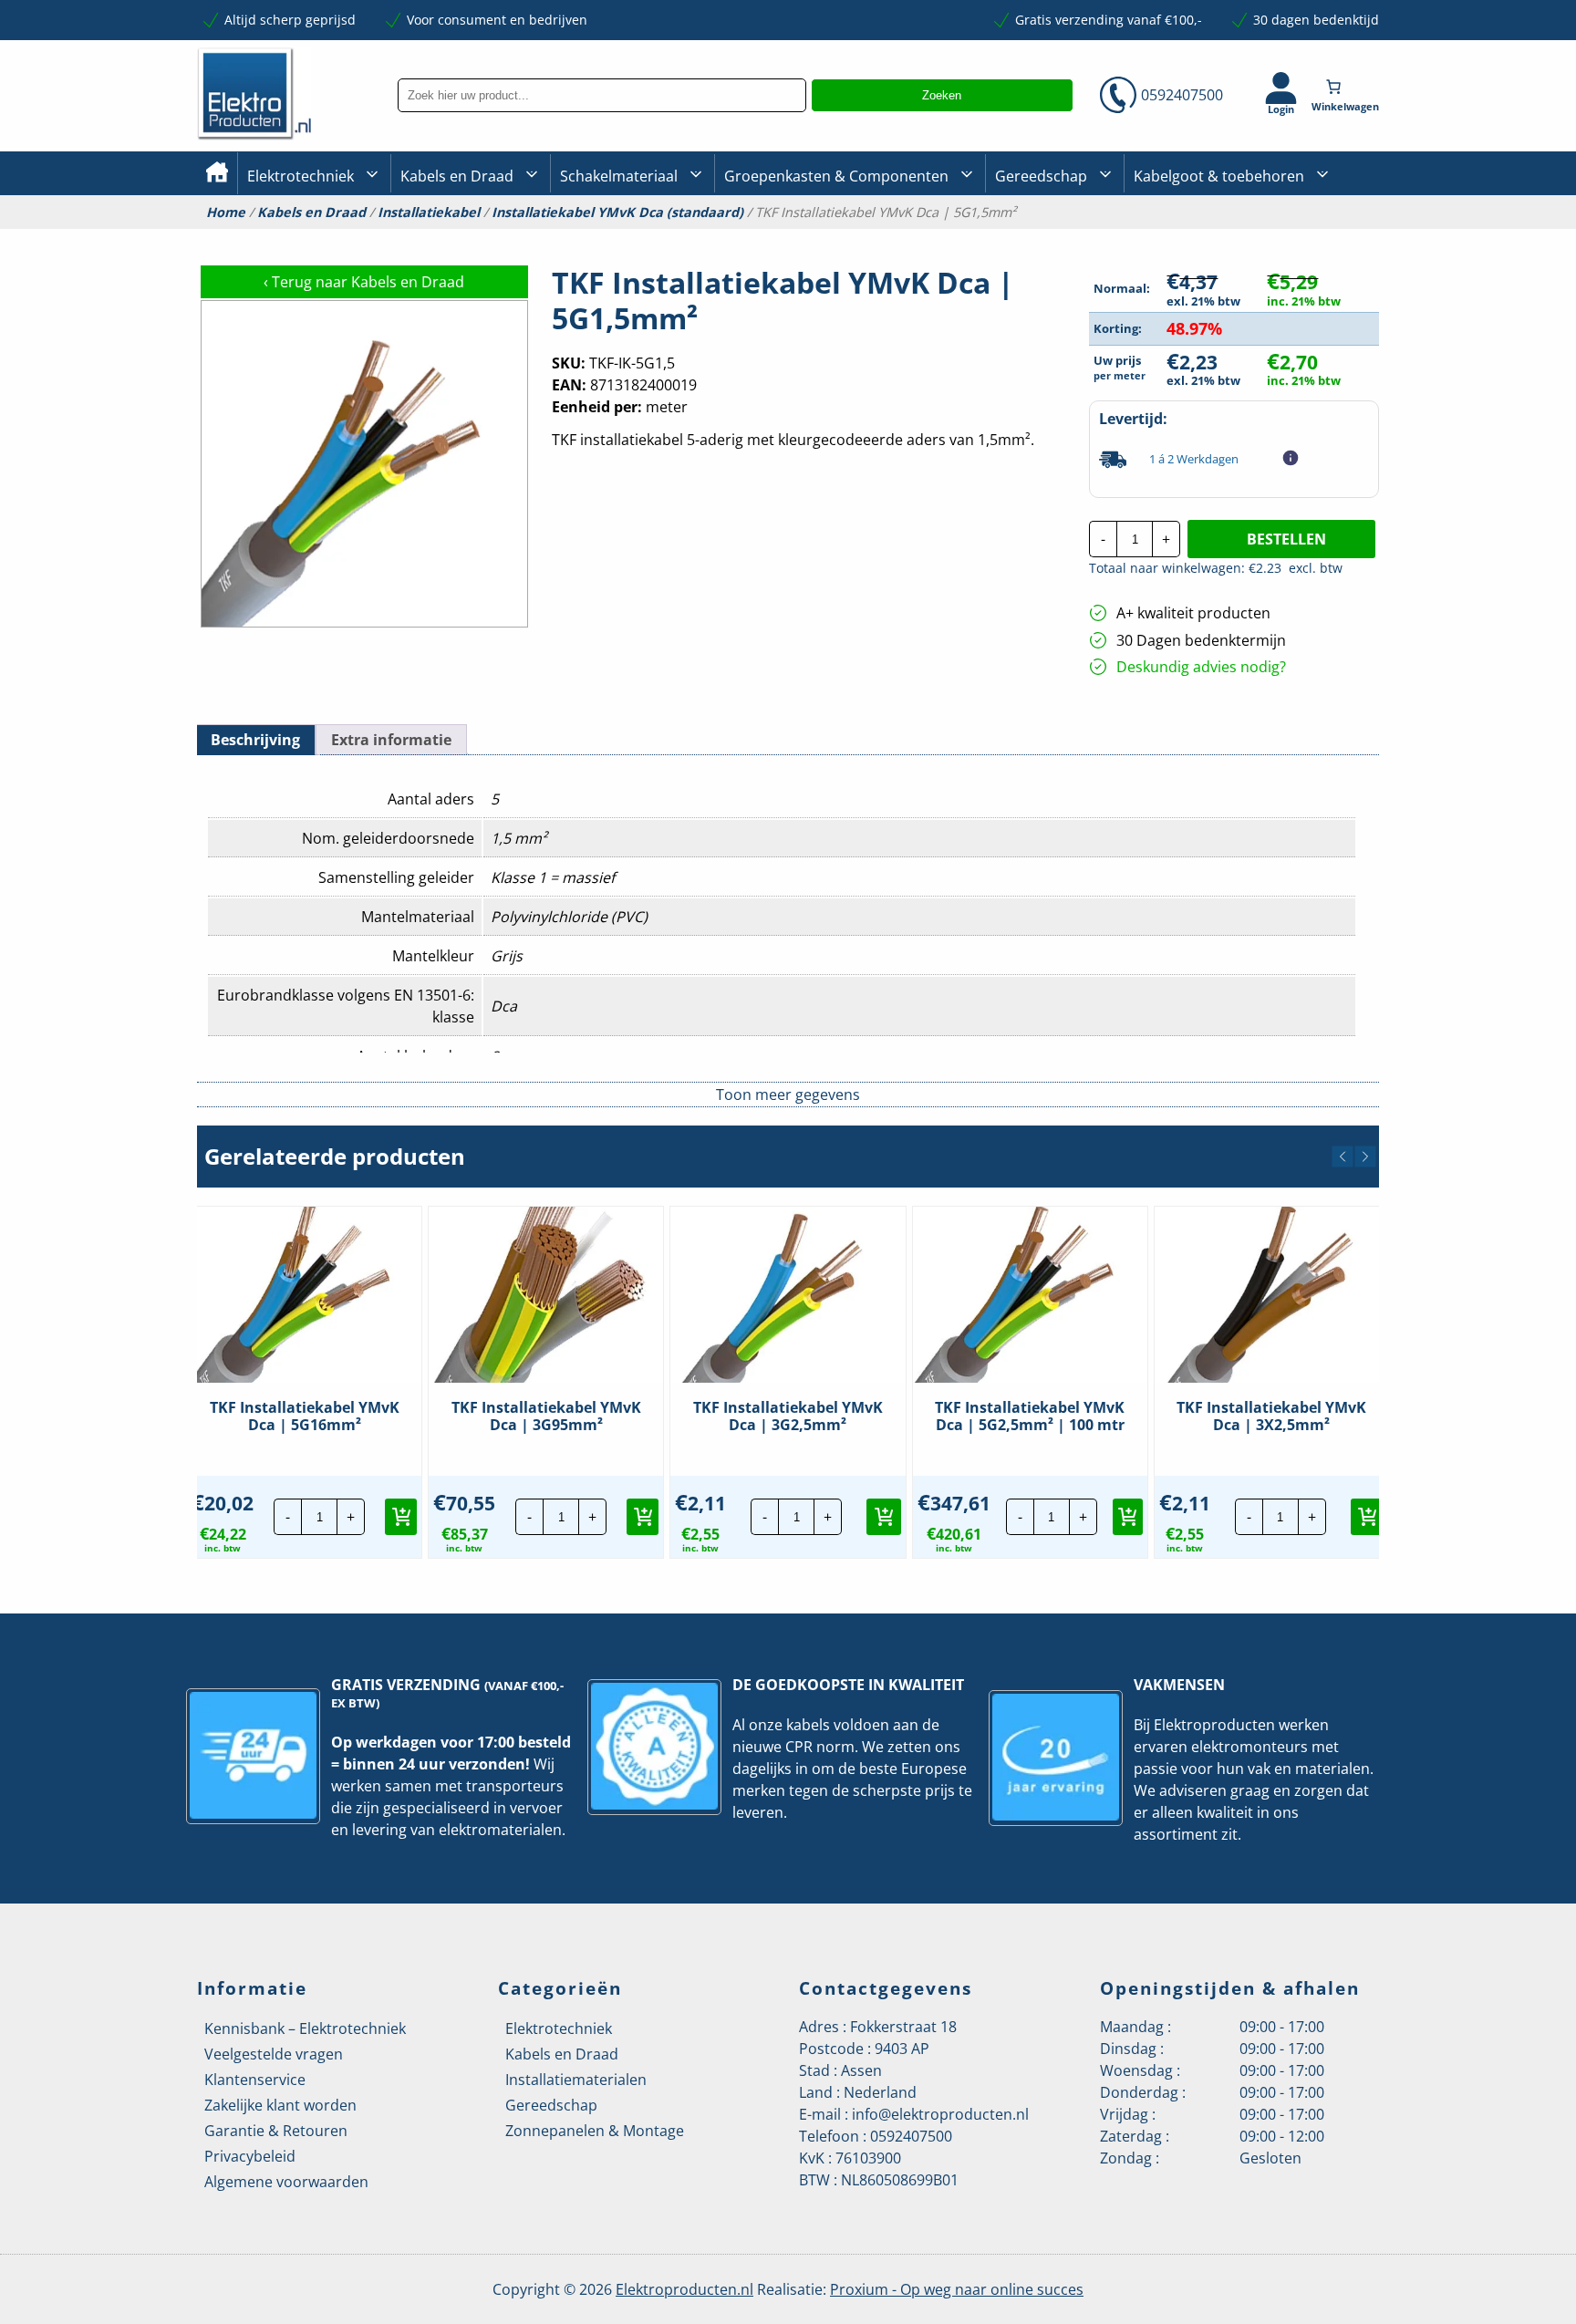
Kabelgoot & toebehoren (1219, 176)
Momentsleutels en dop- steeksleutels (1373, 266)
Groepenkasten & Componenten (836, 176)
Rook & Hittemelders (578, 237)
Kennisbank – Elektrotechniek (305, 2028)
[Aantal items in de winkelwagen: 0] (1347, 87)
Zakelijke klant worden (280, 2105)
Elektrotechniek (301, 176)
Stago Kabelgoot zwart (1202, 238)
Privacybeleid (250, 2156)
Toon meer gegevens (788, 1095)
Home (226, 213)
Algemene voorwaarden (286, 2182)
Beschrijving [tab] (255, 740)
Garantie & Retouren (276, 2131)
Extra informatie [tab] (391, 740)
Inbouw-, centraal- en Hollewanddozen (627, 236)
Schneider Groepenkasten (1339, 236)
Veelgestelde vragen (274, 2054)
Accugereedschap (1049, 238)
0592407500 (1182, 95)
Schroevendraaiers (1320, 236)
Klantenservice (255, 2080)
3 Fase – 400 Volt (1043, 236)
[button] (1343, 1157)
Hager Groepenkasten (1330, 263)
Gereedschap (1041, 176)
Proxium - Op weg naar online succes (957, 2289)
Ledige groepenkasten (792, 238)
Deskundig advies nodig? (1201, 667)
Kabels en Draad (457, 176)
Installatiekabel (447, 238)
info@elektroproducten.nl (940, 2114)
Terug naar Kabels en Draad (364, 282)
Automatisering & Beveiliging (336, 238)
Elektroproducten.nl (684, 2289)
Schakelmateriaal (619, 176)
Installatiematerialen (576, 2080)
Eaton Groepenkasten (1328, 235)
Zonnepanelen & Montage (595, 2131)
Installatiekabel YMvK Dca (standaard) (617, 213)
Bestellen (1286, 539)
